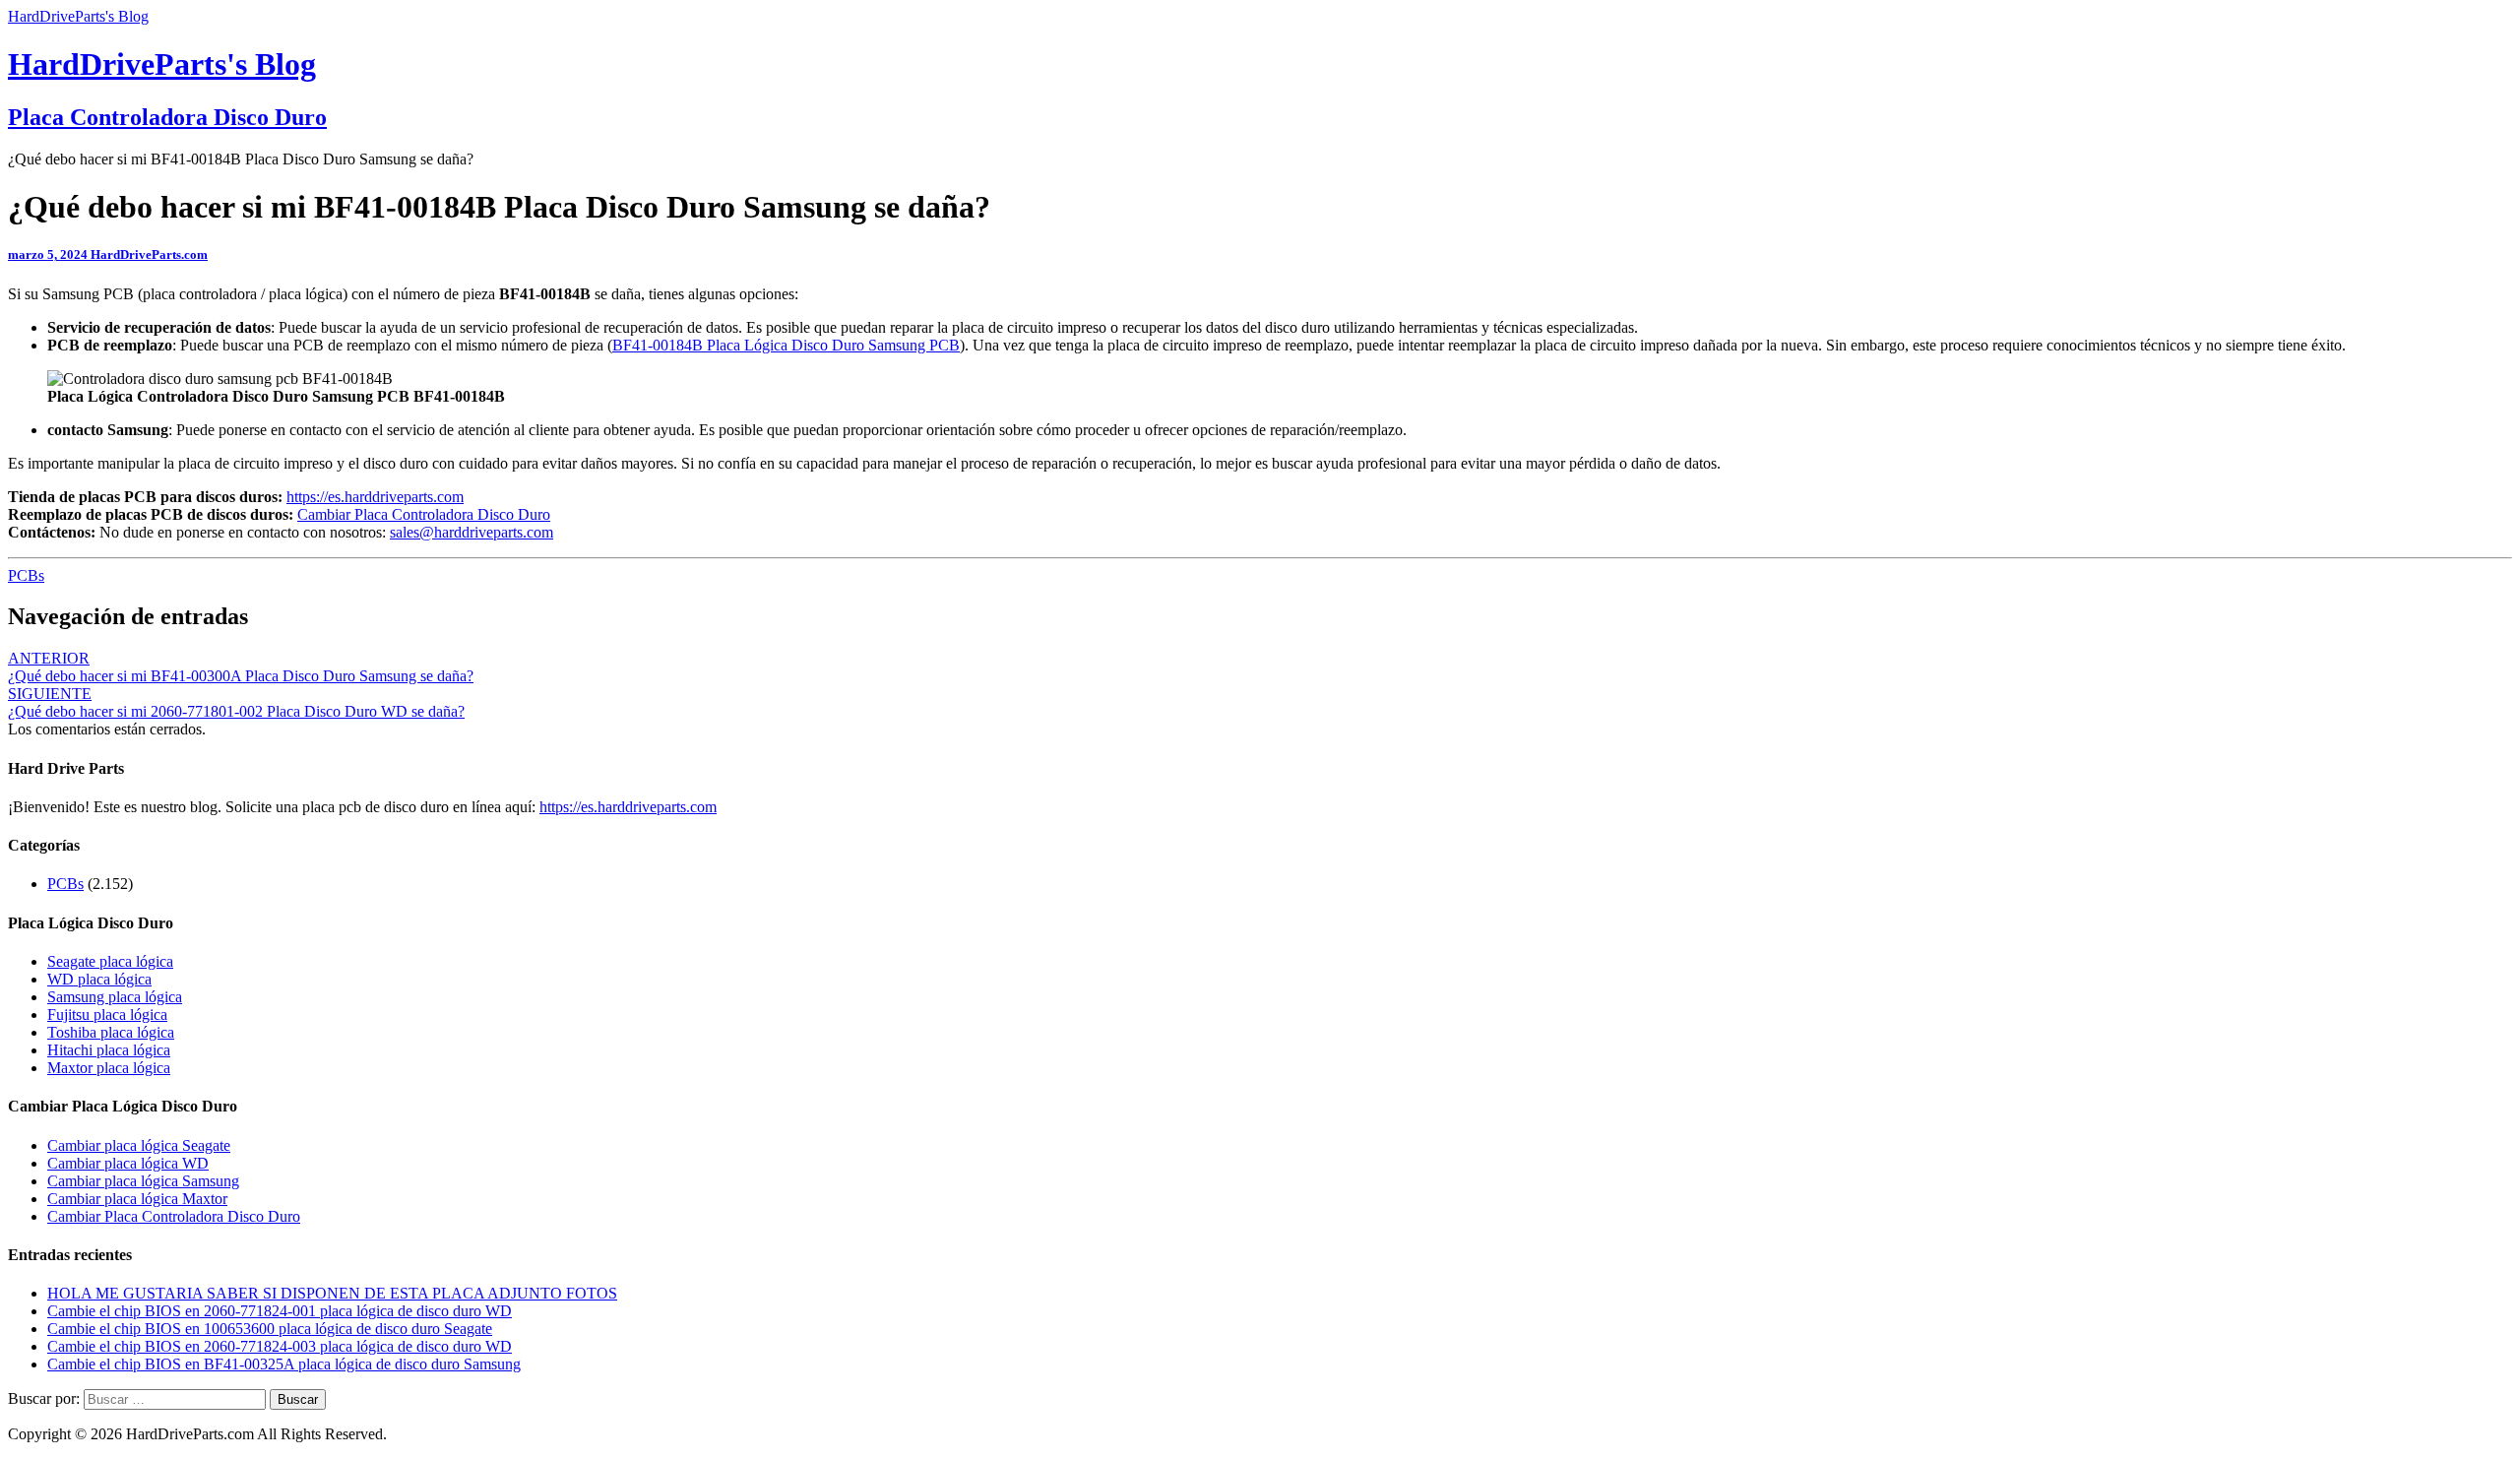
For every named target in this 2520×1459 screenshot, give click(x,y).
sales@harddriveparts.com (472, 532)
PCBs (26, 575)
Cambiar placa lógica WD (128, 1163)
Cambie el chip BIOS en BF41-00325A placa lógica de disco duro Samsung (284, 1364)
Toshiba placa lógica (111, 1032)
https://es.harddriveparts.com (375, 497)
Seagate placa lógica (110, 961)
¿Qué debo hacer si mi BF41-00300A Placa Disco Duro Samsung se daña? (241, 667)
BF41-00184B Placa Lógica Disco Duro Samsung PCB (786, 345)
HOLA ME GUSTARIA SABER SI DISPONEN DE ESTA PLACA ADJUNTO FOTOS (332, 1293)
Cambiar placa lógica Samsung (143, 1181)
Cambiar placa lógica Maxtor (137, 1199)
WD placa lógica (99, 979)
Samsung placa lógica (115, 997)
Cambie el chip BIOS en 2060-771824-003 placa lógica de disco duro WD (280, 1346)
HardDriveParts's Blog (78, 16)
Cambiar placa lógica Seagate (139, 1145)
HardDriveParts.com (149, 254)
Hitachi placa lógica (109, 1050)
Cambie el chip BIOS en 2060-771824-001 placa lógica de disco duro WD (280, 1311)
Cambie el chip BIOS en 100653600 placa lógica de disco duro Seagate (270, 1329)
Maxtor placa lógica (109, 1068)
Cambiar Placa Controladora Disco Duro (424, 514)
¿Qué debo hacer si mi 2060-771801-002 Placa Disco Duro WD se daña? (236, 702)
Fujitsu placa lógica (107, 1015)
